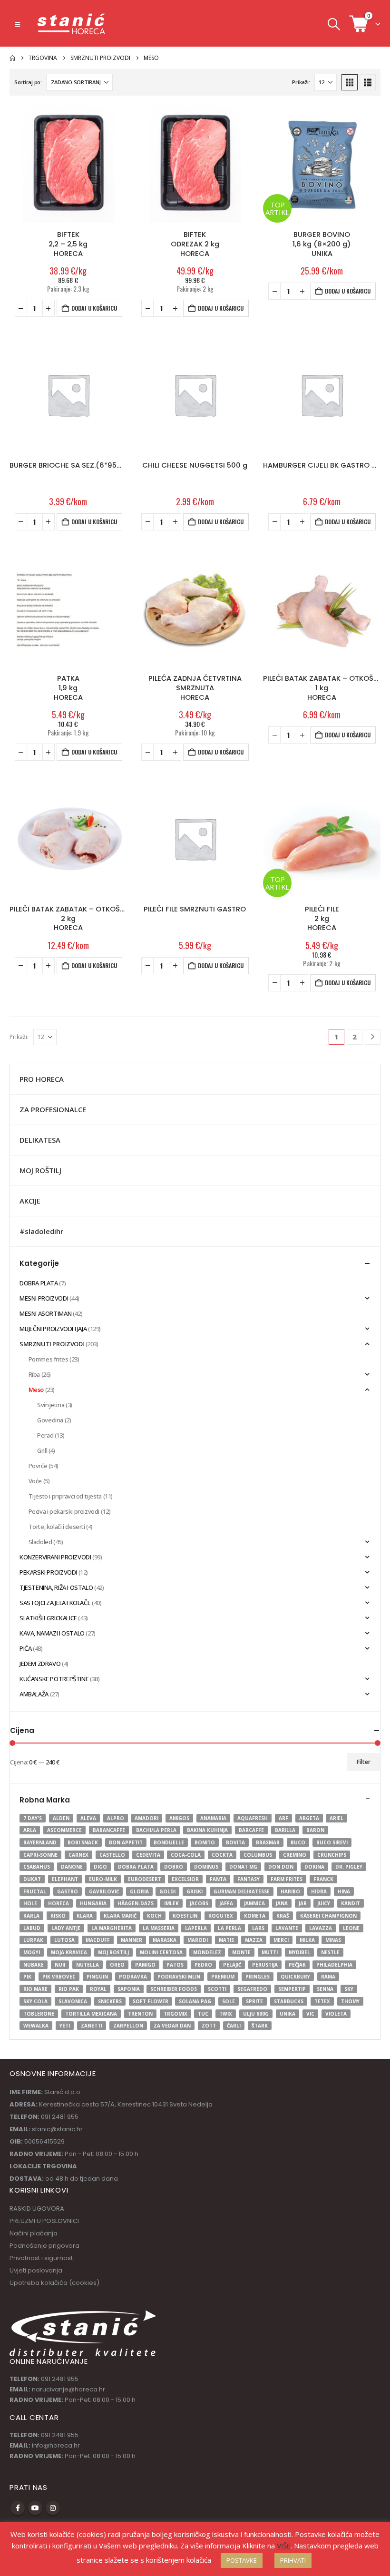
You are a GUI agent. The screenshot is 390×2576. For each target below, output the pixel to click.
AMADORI (146, 1818)
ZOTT (209, 2026)
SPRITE (254, 2001)
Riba (34, 1374)
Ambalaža (34, 1694)
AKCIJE (30, 1201)
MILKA (307, 1940)
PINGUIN (97, 1977)
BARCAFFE (251, 1830)
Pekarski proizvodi (48, 1572)
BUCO (298, 1842)
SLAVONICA (73, 2001)
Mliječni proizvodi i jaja (53, 1329)
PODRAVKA (133, 1977)
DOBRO (174, 1867)
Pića (25, 1648)
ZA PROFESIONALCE (53, 1109)
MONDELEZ (207, 1952)
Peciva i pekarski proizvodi (64, 1511)
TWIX (226, 2014)
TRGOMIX (175, 2014)
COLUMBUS (258, 1855)
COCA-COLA (186, 1855)
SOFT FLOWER (151, 2001)
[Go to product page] (68, 164)
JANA (282, 1903)
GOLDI (167, 1891)
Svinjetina (51, 1405)
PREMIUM (223, 1977)
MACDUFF (98, 1940)
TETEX (322, 2001)
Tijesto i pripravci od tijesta (65, 1496)
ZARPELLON (128, 2026)
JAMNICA (254, 1903)
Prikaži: (301, 82)
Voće (35, 1481)
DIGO (100, 1867)
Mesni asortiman (45, 1313)
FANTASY (249, 1879)
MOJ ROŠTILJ (40, 1170)
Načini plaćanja (34, 2233)
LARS (258, 1928)
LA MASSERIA (159, 1928)
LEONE (351, 1928)
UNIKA (288, 2014)
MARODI (198, 1940)
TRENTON (140, 2014)
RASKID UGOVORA (37, 2209)
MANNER (132, 1940)
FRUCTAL (35, 1891)
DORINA (314, 1867)
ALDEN (61, 1818)
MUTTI (270, 1952)
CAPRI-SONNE (40, 1855)
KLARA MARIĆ (120, 1916)
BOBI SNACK (83, 1842)
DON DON (281, 1867)
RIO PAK (69, 1989)
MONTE (241, 1952)
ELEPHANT (65, 1879)
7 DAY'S (33, 1818)
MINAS (333, 1940)
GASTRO (68, 1891)
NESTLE (330, 1952)
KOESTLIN (185, 1916)
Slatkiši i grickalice (48, 1618)
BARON (315, 1830)
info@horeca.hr (56, 2445)
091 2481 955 (60, 2379)
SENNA (325, 1989)
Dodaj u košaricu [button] (94, 308)
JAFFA (226, 1903)
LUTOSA (64, 1940)
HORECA (58, 1903)
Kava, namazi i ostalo (52, 1633)
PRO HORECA (42, 1079)
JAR (303, 1903)
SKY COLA (35, 2001)
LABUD (32, 1928)
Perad (45, 1435)
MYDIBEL (299, 1952)
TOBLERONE (39, 2014)
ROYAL (98, 1989)
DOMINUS (206, 1867)
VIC (310, 2014)
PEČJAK (297, 1965)
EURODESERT (145, 1879)
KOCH (154, 1916)
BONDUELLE (169, 1842)
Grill (42, 1450)
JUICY (324, 1903)
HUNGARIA (93, 1903)
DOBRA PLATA (136, 1867)
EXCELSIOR (185, 1879)
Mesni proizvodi (44, 1298)
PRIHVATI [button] (293, 2560)
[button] (17, 24)
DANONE (72, 1867)
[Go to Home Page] (12, 58)
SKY (349, 1989)
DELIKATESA (40, 1140)
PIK (27, 1977)
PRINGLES (258, 1977)
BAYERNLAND (40, 1842)
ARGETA (309, 1818)
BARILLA (285, 1830)
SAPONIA (129, 1989)
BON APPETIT (126, 1842)
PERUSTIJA (265, 1965)
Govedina (50, 1420)
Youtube (35, 2508)
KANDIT (351, 1903)
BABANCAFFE (109, 1830)
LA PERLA (229, 1928)
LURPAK (33, 1940)
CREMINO (295, 1855)
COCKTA (222, 1855)
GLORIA (139, 1891)
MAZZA (254, 1940)
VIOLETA (336, 2014)
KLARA (85, 1916)
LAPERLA (196, 1928)
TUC (203, 2014)
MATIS (226, 1940)
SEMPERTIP (292, 1989)
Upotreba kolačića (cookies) (54, 2283)
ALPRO (116, 1818)
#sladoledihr (41, 1231)
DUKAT (32, 1879)
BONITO (205, 1842)
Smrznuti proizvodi (52, 1344)
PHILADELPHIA (334, 1965)
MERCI (281, 1940)
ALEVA (88, 1818)
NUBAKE (34, 1965)
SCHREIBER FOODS (174, 1989)
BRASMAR (268, 1842)
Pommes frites (49, 1359)
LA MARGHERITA (112, 1928)
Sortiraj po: (28, 82)
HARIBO (290, 1891)
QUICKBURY (295, 1977)
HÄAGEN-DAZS (136, 1903)
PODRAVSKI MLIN (179, 1977)
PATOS (175, 1965)
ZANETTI (92, 2026)
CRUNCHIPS (332, 1855)
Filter (364, 1762)
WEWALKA (36, 2026)
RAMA (328, 1977)
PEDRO (203, 1965)
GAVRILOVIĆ (104, 1891)
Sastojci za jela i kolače (55, 1603)
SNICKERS (110, 2001)
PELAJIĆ (232, 1965)
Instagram (53, 2508)
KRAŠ (283, 1916)
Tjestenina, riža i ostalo (56, 1587)
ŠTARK (260, 2026)
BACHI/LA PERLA (156, 1830)
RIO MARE (35, 1989)
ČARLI (234, 2026)
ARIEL (336, 1818)
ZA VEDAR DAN (172, 2026)
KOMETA (255, 1916)
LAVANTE (287, 1928)
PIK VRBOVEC (59, 1977)
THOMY (350, 2001)
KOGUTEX (221, 1916)
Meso (36, 1390)
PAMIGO (145, 1965)
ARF (283, 1818)
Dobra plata (39, 1283)
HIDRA (319, 1891)
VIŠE (284, 2546)
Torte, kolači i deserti (57, 1527)
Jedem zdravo (40, 1664)
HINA (344, 1891)
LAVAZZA (321, 1928)
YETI (65, 2026)
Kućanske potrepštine (54, 1679)
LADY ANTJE (66, 1928)
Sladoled (40, 1542)
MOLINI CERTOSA (161, 1952)
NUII (60, 1965)
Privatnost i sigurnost (41, 2258)
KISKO (58, 1916)
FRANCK (323, 1879)
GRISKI (195, 1891)
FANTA (218, 1879)
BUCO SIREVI (332, 1842)
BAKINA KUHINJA (207, 1830)
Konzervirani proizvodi (55, 1557)
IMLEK (171, 1903)
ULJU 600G (256, 2014)
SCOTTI (217, 1989)
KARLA (31, 1916)
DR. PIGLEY (349, 1867)
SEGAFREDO (252, 1989)
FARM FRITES (287, 1879)
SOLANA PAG (195, 2001)
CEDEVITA (148, 1855)
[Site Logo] (72, 24)
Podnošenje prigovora (44, 2246)
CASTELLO (112, 1855)
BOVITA (235, 1842)
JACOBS (199, 1903)
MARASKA (165, 1940)
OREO (117, 1965)
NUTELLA (88, 1965)
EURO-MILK (103, 1879)
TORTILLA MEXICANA (91, 2014)
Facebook (18, 2508)
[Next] (373, 1037)
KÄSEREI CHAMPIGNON (328, 1916)
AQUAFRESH (253, 1818)
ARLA (30, 1830)
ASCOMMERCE (64, 1830)
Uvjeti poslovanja (36, 2270)
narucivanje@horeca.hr (68, 2389)
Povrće (38, 1466)
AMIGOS (179, 1818)
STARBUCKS (289, 2001)
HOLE (30, 1903)
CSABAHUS (37, 1867)
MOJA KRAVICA (69, 1952)
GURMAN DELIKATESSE (242, 1891)
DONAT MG (243, 1867)
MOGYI (32, 1952)
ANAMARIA (213, 1818)
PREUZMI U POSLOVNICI (44, 2221)
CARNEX (78, 1855)
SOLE (229, 2001)
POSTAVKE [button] (242, 2560)
